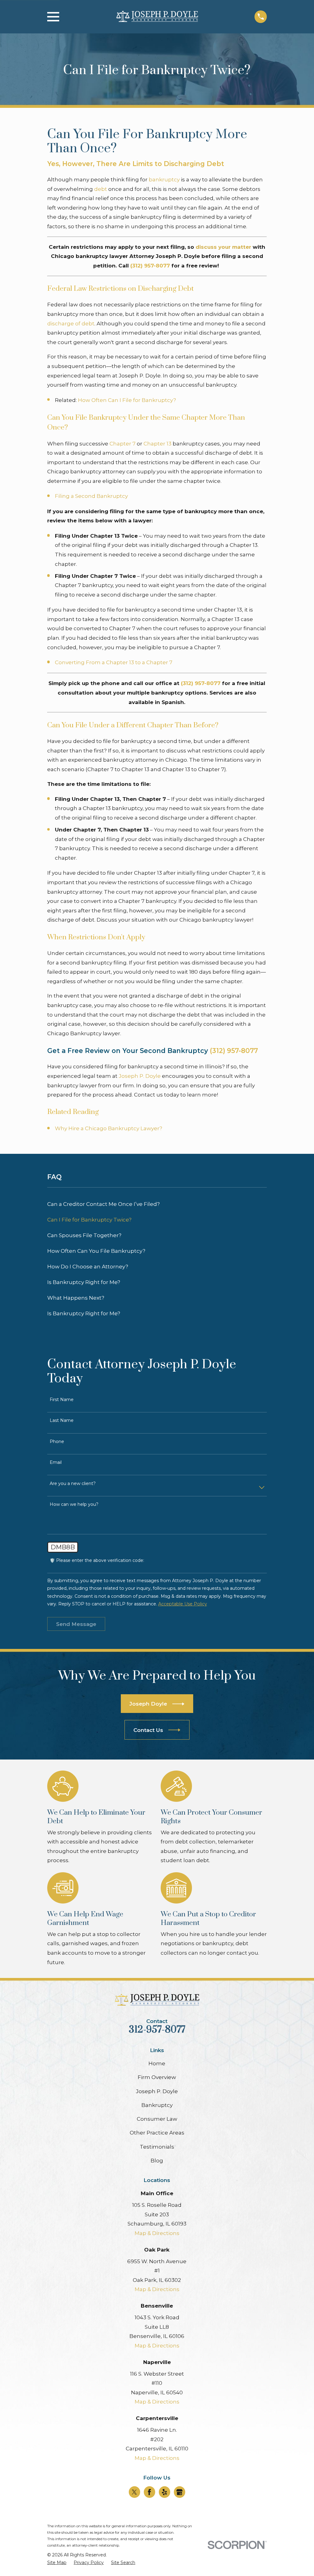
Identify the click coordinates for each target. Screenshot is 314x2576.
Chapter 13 (157, 444)
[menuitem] (157, 1204)
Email (56, 1462)
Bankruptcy (157, 2105)
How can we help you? (74, 1504)
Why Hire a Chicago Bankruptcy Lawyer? (109, 1128)
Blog (157, 2161)
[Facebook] (149, 2492)
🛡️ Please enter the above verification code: (97, 1561)
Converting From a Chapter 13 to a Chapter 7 (114, 662)
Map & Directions (157, 2233)
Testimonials (157, 2147)
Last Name (62, 1421)
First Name (62, 1400)
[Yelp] (164, 2492)
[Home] (157, 17)
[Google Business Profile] (179, 2492)
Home (157, 2063)
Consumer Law (157, 2119)
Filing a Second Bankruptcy (91, 496)
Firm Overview (157, 2077)
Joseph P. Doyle (140, 1076)
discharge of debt (71, 324)
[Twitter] (134, 2492)
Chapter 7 (123, 444)
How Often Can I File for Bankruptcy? (127, 400)
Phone (57, 1442)
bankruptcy (164, 180)
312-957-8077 (157, 2030)
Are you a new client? (73, 1484)
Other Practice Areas (157, 2133)
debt (101, 189)
